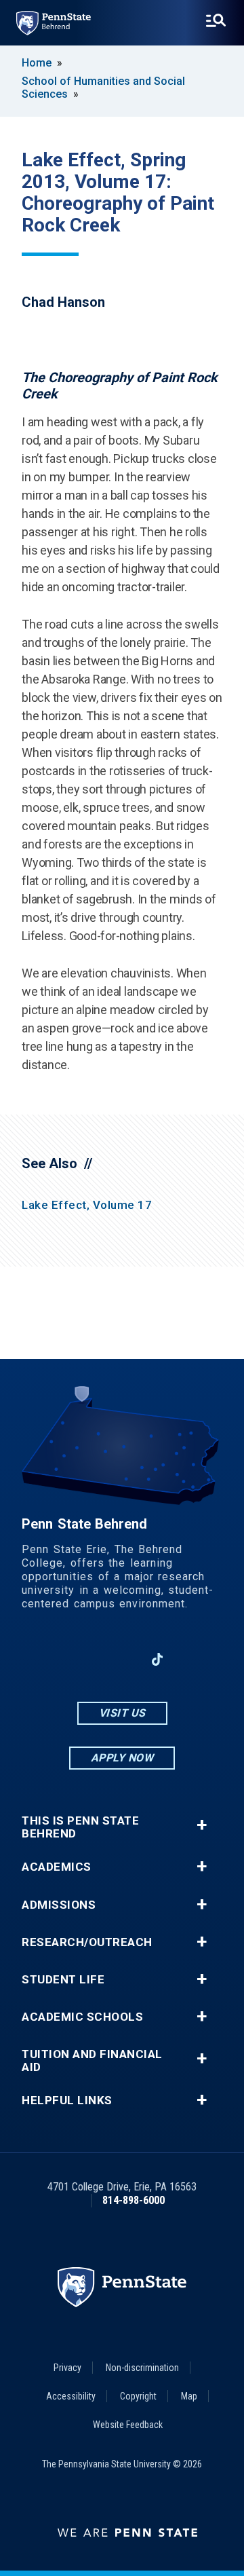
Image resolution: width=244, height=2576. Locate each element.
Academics (57, 1867)
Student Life (63, 1980)
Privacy (67, 2368)
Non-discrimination (142, 2368)
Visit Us (122, 1713)
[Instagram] (87, 1659)
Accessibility (71, 2396)
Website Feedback (128, 2425)
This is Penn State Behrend (80, 1827)
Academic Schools (82, 2017)
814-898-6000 (134, 2200)
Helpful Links (67, 2101)
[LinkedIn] (122, 1659)
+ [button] (202, 1825)
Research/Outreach (87, 1942)
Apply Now (122, 1758)
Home (37, 63)
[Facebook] (52, 1659)
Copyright (138, 2396)
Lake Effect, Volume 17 (87, 1205)
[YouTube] (192, 1659)
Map (189, 2396)
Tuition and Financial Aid (92, 2061)
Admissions (59, 1905)
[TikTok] (158, 1660)
